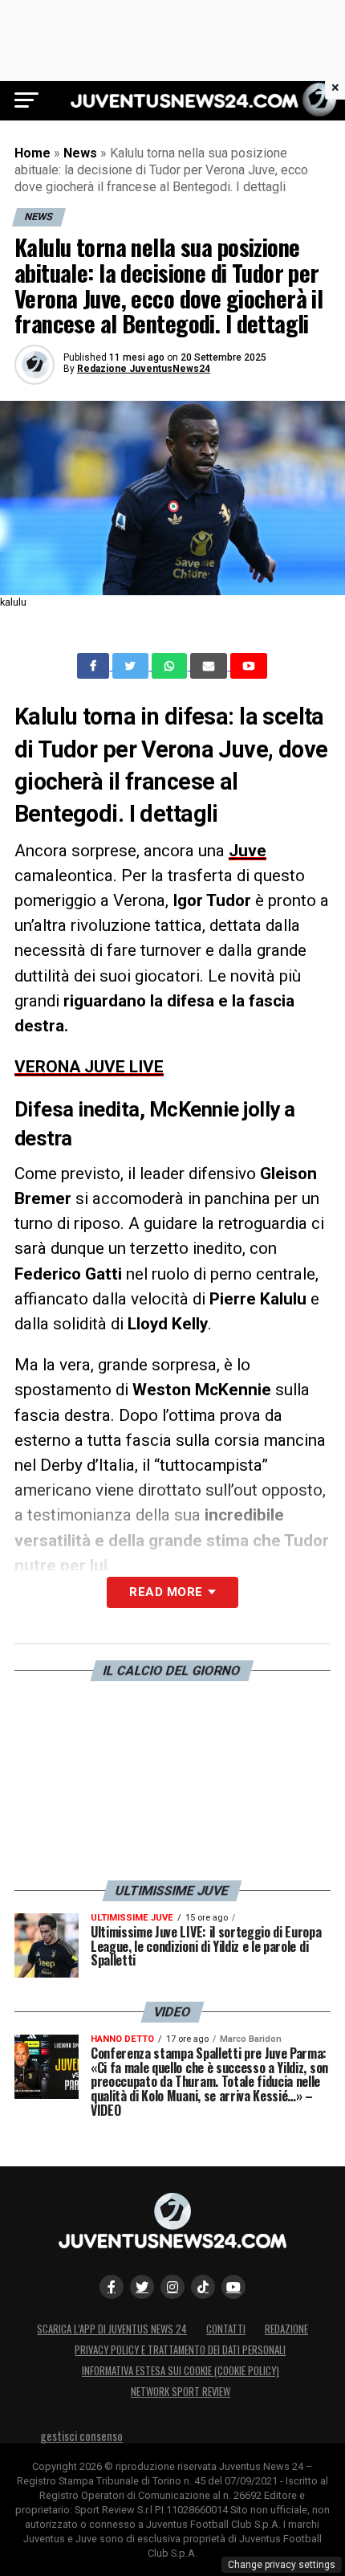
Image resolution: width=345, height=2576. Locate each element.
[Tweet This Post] (132, 666)
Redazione (286, 2329)
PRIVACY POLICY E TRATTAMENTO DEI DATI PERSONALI (180, 2350)
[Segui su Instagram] (172, 2287)
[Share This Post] (171, 666)
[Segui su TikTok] (203, 2287)
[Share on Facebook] (95, 666)
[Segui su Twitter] (142, 2287)
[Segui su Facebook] (112, 2287)
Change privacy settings (282, 2565)
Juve (248, 851)
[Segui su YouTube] (233, 2287)
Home (32, 153)
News (80, 153)
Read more (166, 1592)
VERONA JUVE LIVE (89, 1067)
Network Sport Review (181, 2392)
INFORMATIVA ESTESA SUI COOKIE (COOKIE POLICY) (181, 2371)
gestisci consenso (81, 2436)
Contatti (226, 2329)
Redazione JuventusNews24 (144, 369)
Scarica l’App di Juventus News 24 (112, 2329)
